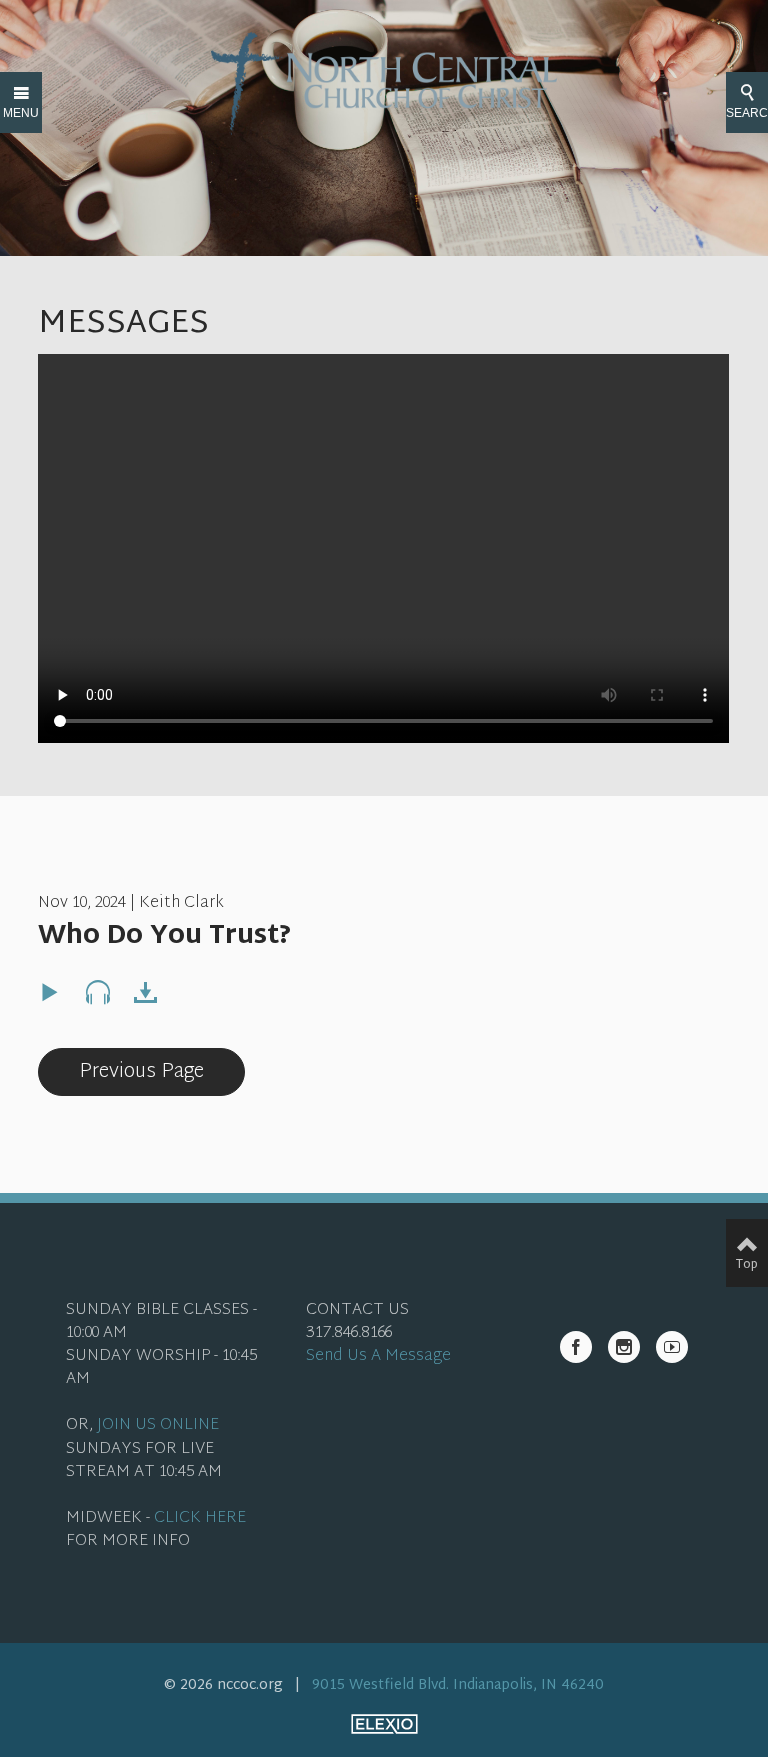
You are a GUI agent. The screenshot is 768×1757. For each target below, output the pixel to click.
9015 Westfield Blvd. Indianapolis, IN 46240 (458, 1685)
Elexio (384, 1724)
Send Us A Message (378, 1356)
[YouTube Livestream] (672, 1347)
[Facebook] (576, 1347)
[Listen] (98, 993)
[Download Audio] (146, 993)
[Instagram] (624, 1347)
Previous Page (141, 1072)
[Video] (50, 993)
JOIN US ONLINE (158, 1425)
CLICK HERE (200, 1518)
